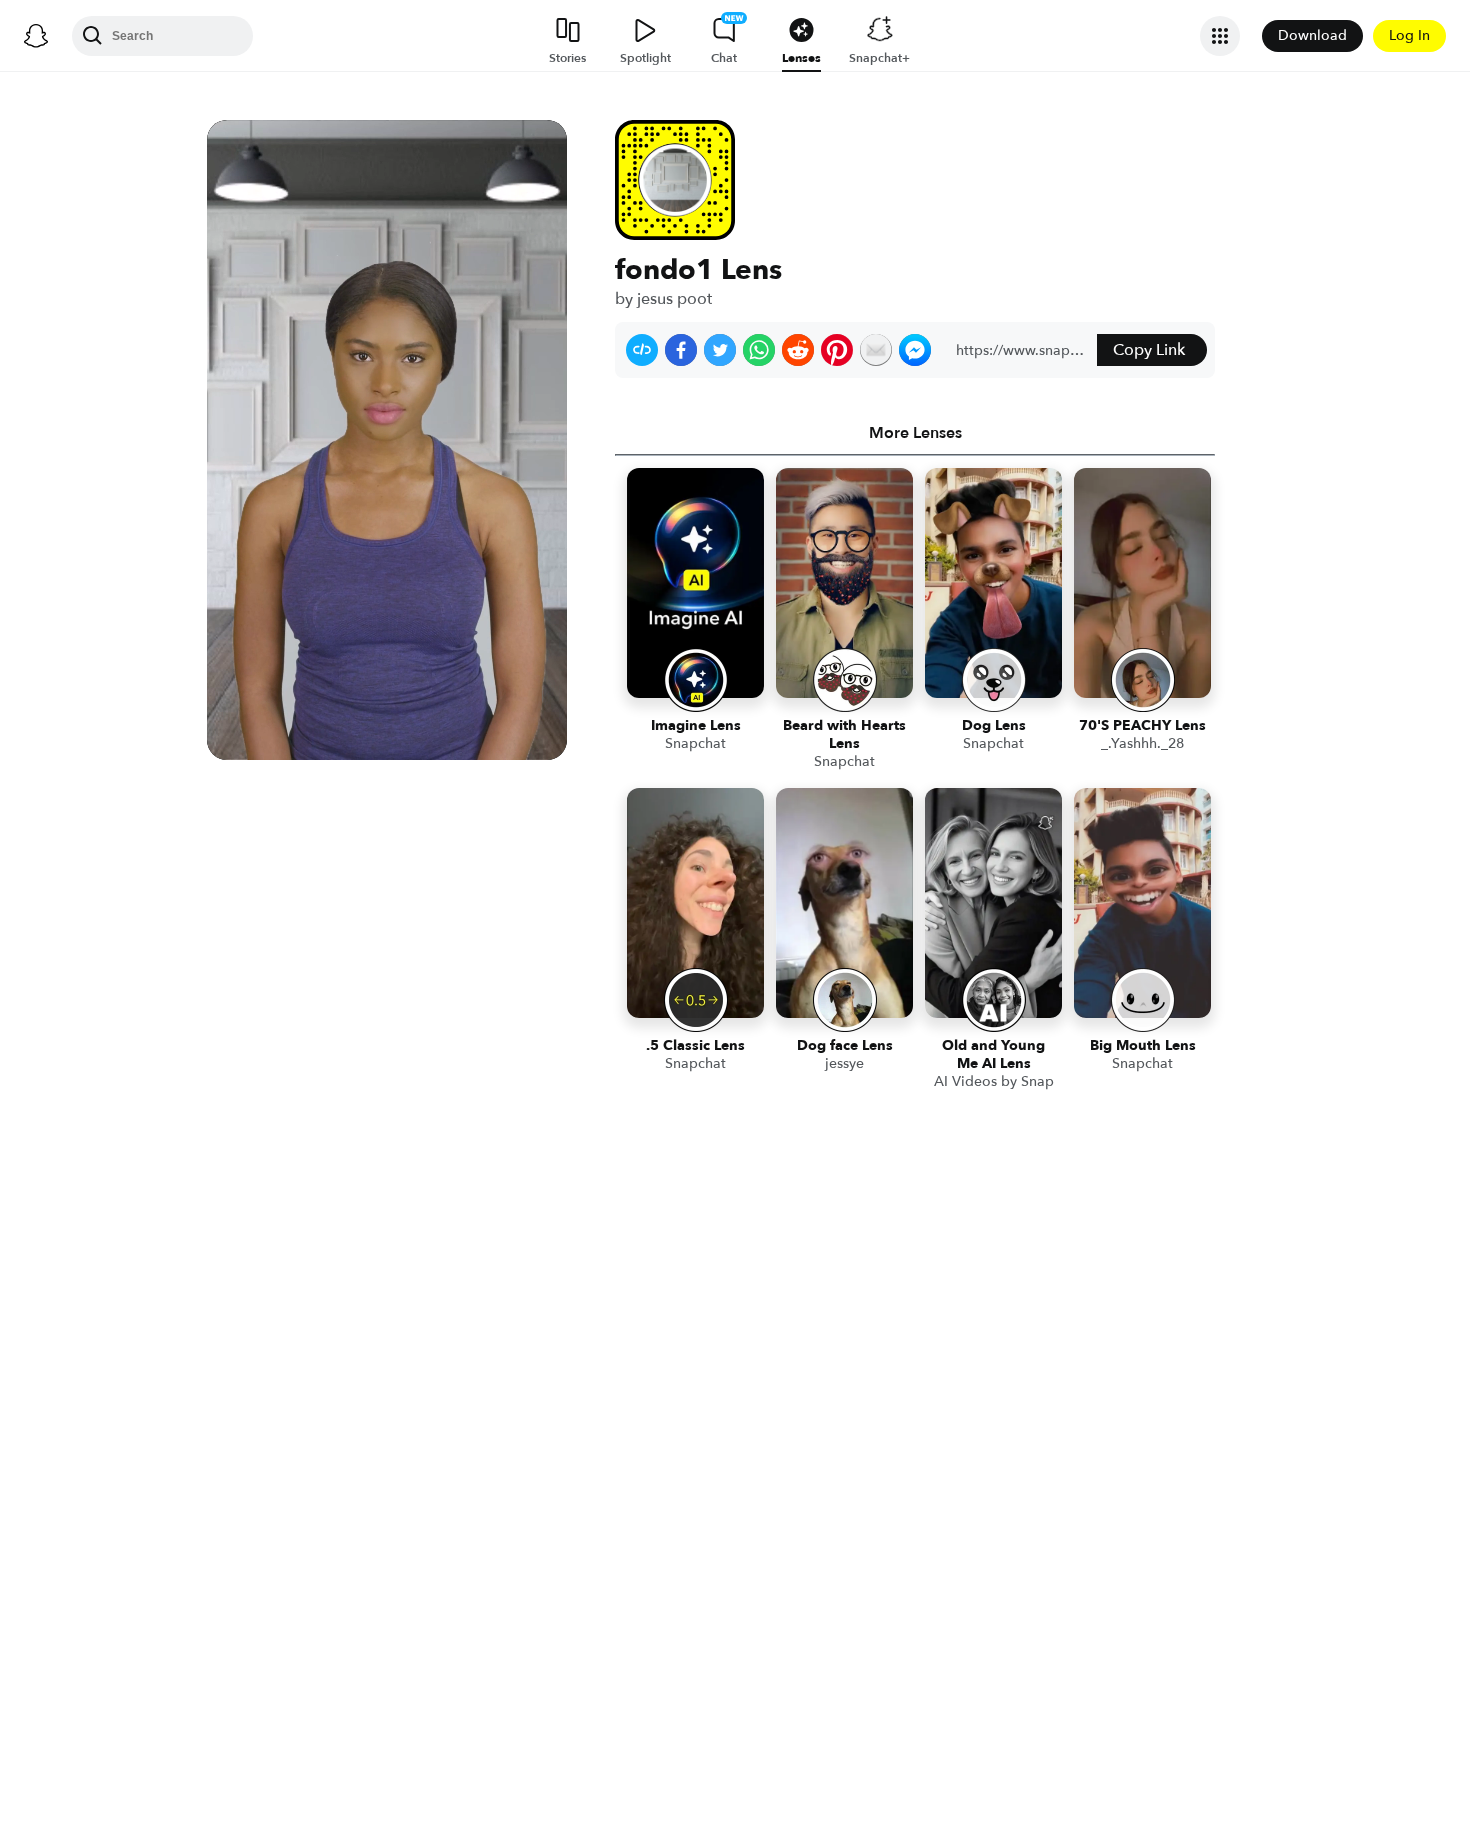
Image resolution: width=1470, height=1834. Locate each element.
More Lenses (915, 433)
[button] (642, 350)
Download (1312, 35)
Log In (1409, 35)
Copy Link (1149, 350)
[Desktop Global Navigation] (36, 36)
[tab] (915, 433)
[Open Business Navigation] (1220, 36)
